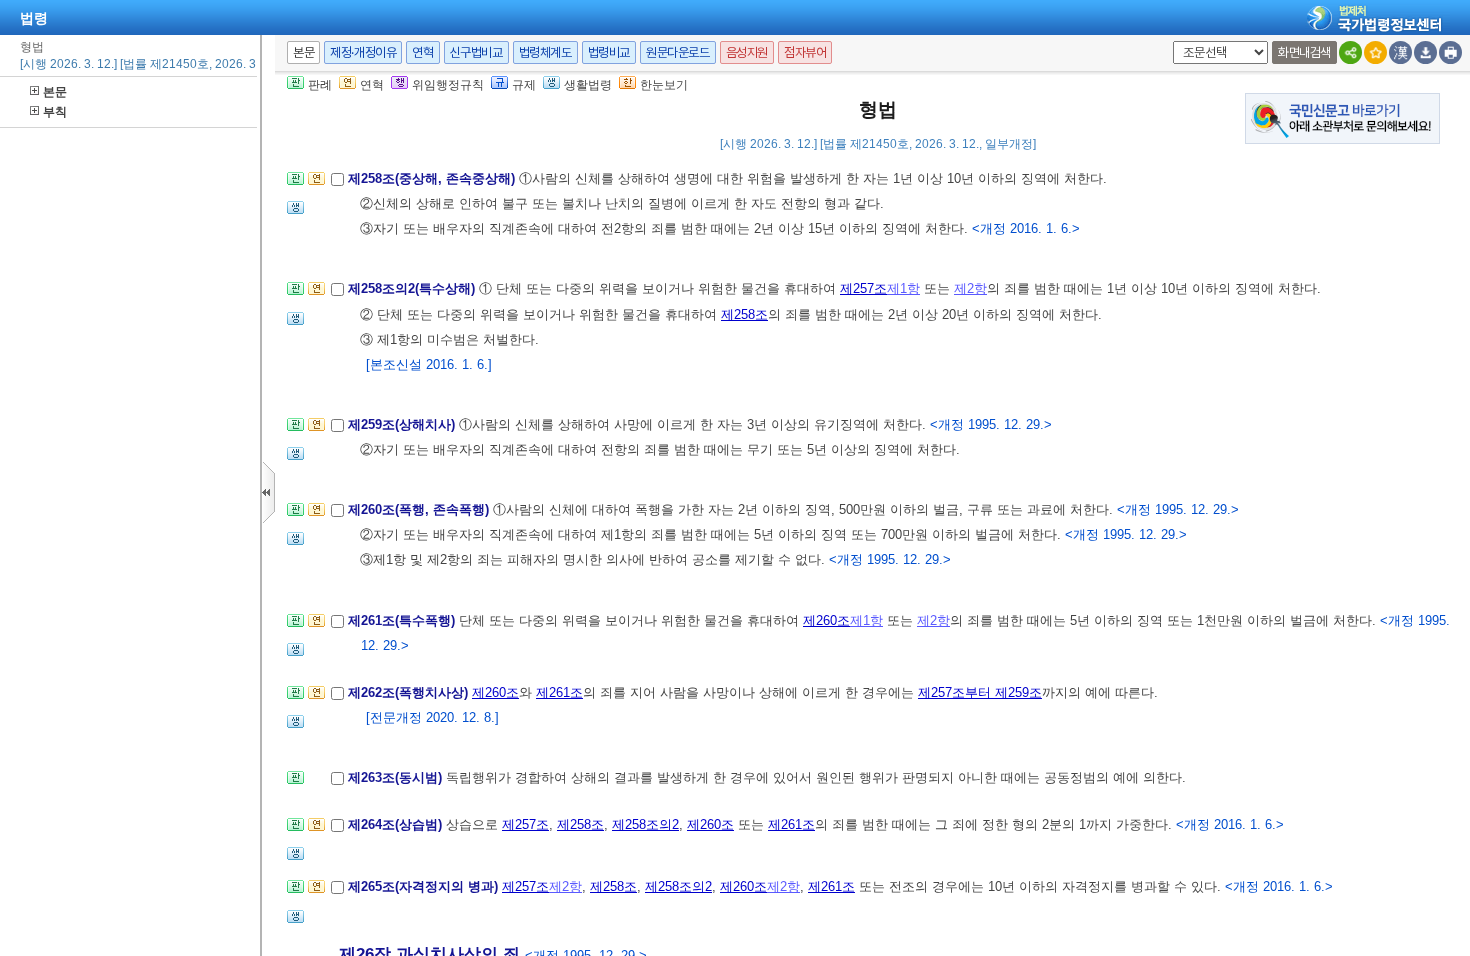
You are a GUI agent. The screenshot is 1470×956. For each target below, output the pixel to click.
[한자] (1400, 52)
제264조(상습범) (397, 824)
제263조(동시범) (397, 777)
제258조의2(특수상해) (413, 288)
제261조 (559, 692)
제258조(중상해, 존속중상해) (433, 178)
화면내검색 (1304, 52)
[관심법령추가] (1375, 52)
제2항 (970, 288)
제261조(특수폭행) (403, 620)
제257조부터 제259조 (980, 692)
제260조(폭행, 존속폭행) (420, 509)
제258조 (744, 314)
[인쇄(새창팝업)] (1450, 52)
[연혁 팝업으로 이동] (316, 184)
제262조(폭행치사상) (410, 692)
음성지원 (747, 52)
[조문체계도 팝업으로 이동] (295, 184)
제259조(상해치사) (403, 424)
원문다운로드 (678, 52)
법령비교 (609, 52)
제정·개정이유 (363, 52)
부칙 (55, 112)
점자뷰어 (805, 52)
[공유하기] (1350, 52)
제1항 (903, 288)
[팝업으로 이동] (295, 213)
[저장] (1425, 52)
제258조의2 (645, 824)
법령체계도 (545, 52)
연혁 (422, 52)
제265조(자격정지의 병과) (425, 886)
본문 (55, 92)
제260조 (826, 620)
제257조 (863, 288)
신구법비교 (476, 52)
